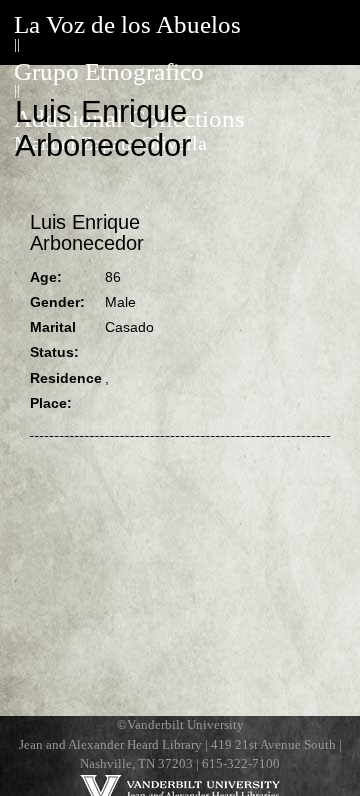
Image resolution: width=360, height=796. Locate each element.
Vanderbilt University (185, 725)
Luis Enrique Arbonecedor (87, 233)
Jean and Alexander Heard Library (110, 745)
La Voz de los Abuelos (127, 24)
